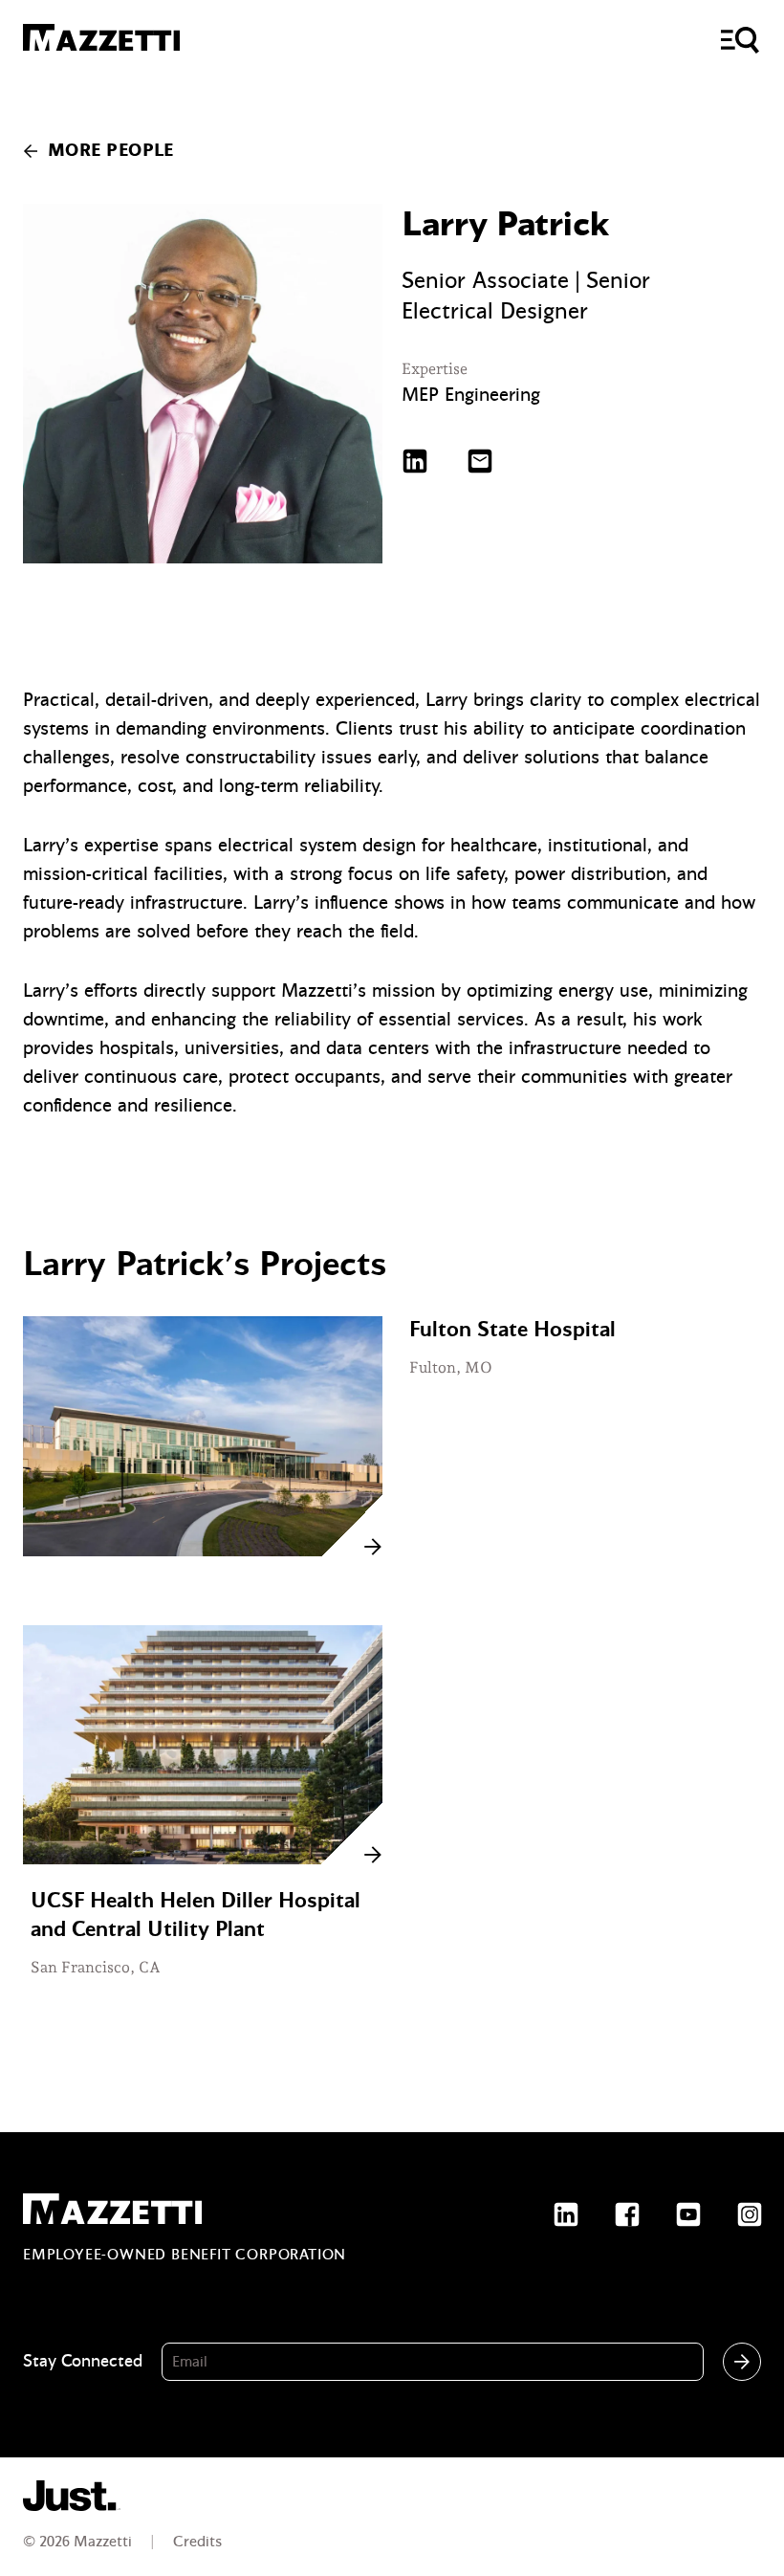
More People (111, 151)
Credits (197, 2542)
